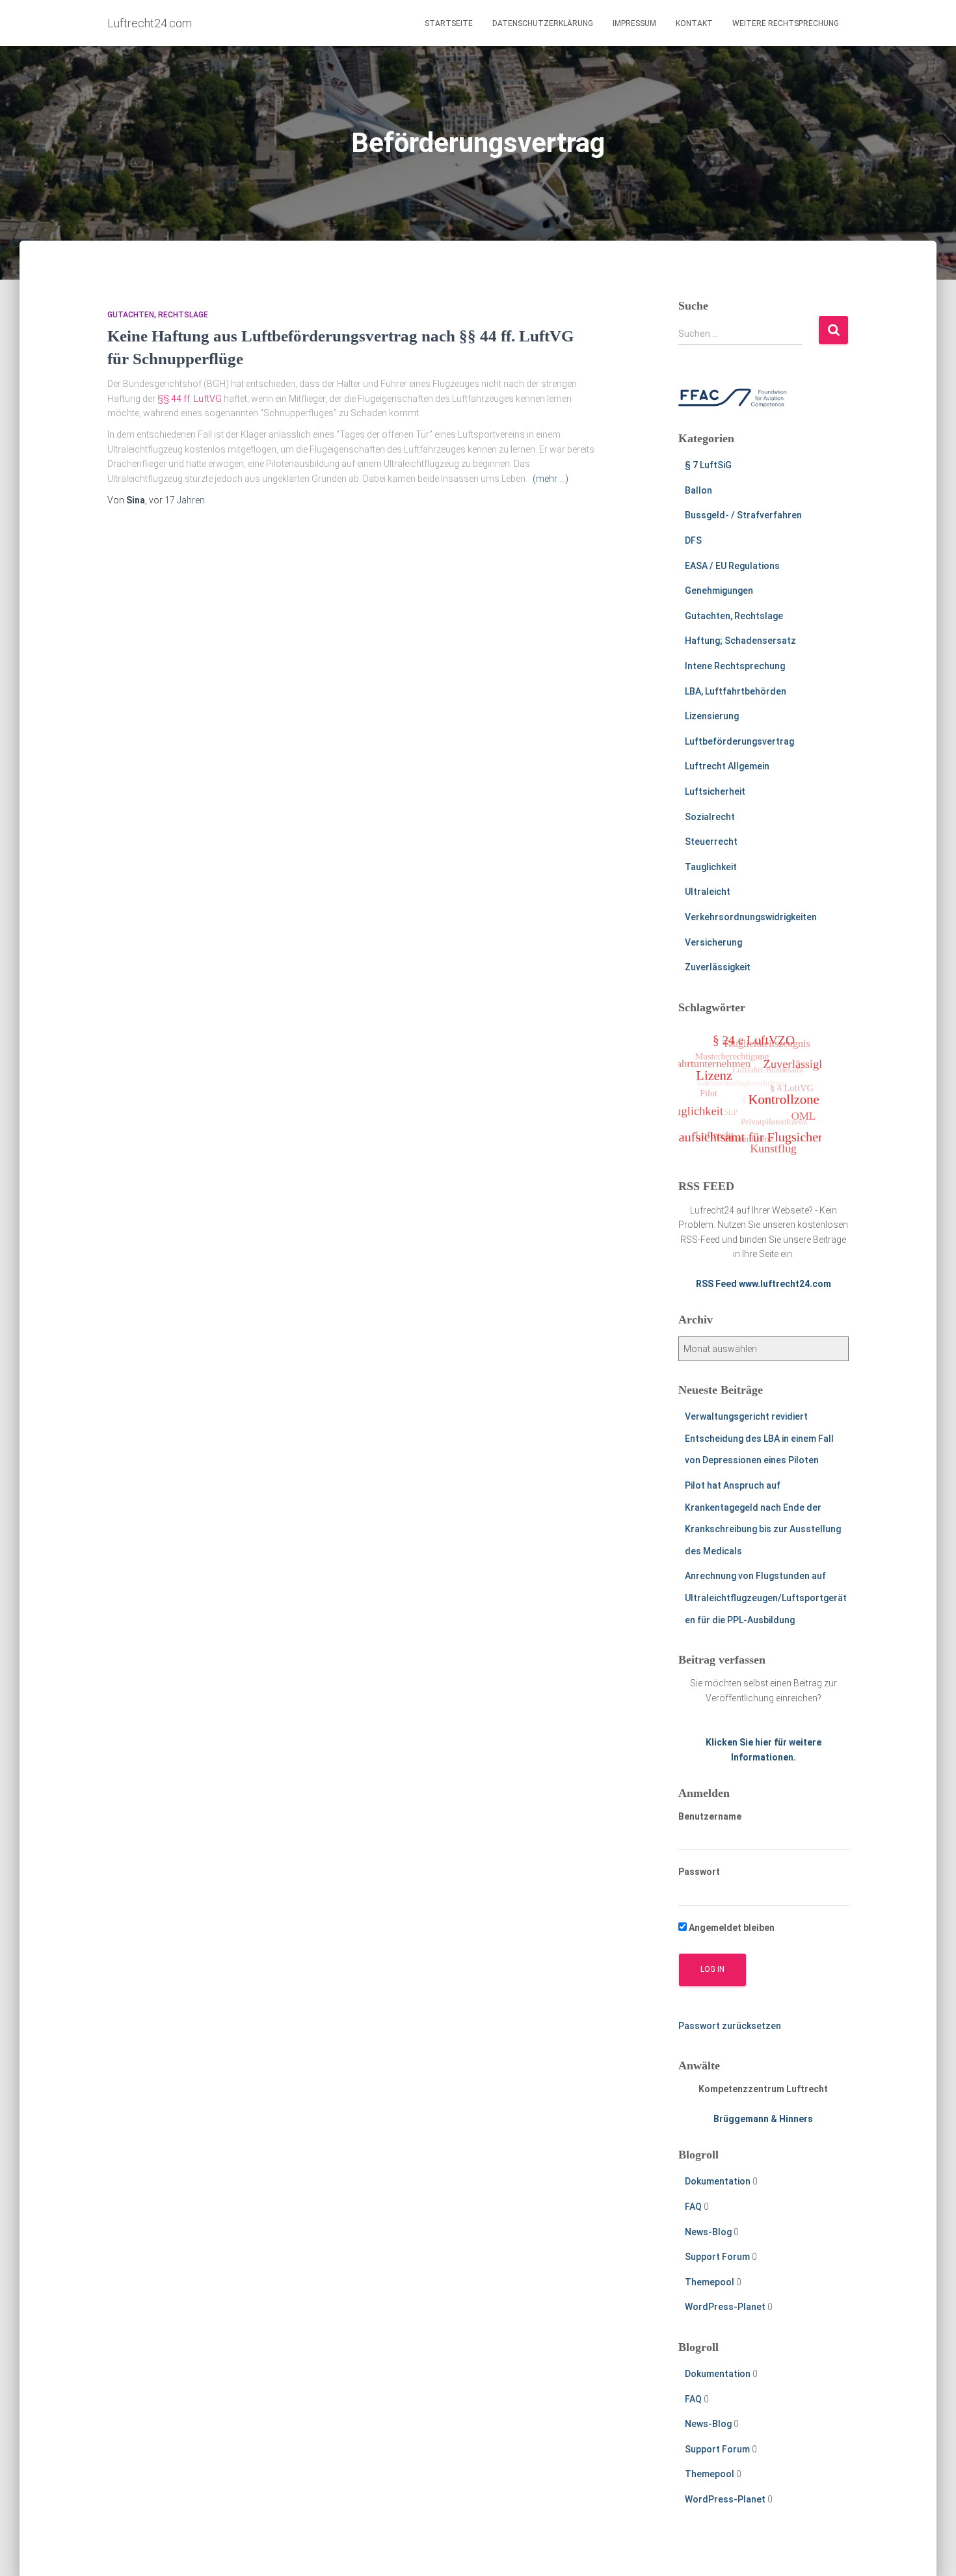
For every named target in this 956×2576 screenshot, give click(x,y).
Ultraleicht (708, 892)
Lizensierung (712, 716)
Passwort (699, 1872)
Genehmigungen (719, 591)
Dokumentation (718, 2181)
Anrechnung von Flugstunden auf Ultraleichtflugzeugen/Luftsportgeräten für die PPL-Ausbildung (766, 1598)
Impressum (634, 23)
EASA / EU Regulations (732, 566)
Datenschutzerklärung (543, 23)
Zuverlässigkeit (718, 967)
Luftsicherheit (715, 791)
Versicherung (713, 942)
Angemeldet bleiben (731, 1928)
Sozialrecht (710, 817)
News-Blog (708, 2232)
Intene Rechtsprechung (735, 666)
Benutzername (710, 1816)
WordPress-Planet (725, 2307)
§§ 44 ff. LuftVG (190, 399)
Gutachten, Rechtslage (158, 315)
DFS (693, 540)
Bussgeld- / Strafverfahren (743, 515)
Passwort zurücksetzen (730, 2026)
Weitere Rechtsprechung (786, 23)
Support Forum (717, 2257)
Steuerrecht (711, 842)
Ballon (698, 490)
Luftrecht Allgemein (727, 766)
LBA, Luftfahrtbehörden (736, 691)
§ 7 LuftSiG (708, 465)
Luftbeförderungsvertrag (739, 741)
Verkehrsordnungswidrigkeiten (751, 917)
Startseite (449, 23)
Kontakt (694, 23)
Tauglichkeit (711, 867)
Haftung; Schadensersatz (740, 641)
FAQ (693, 2207)
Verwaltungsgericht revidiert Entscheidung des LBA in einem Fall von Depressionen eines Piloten (759, 1438)
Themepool (710, 2282)
